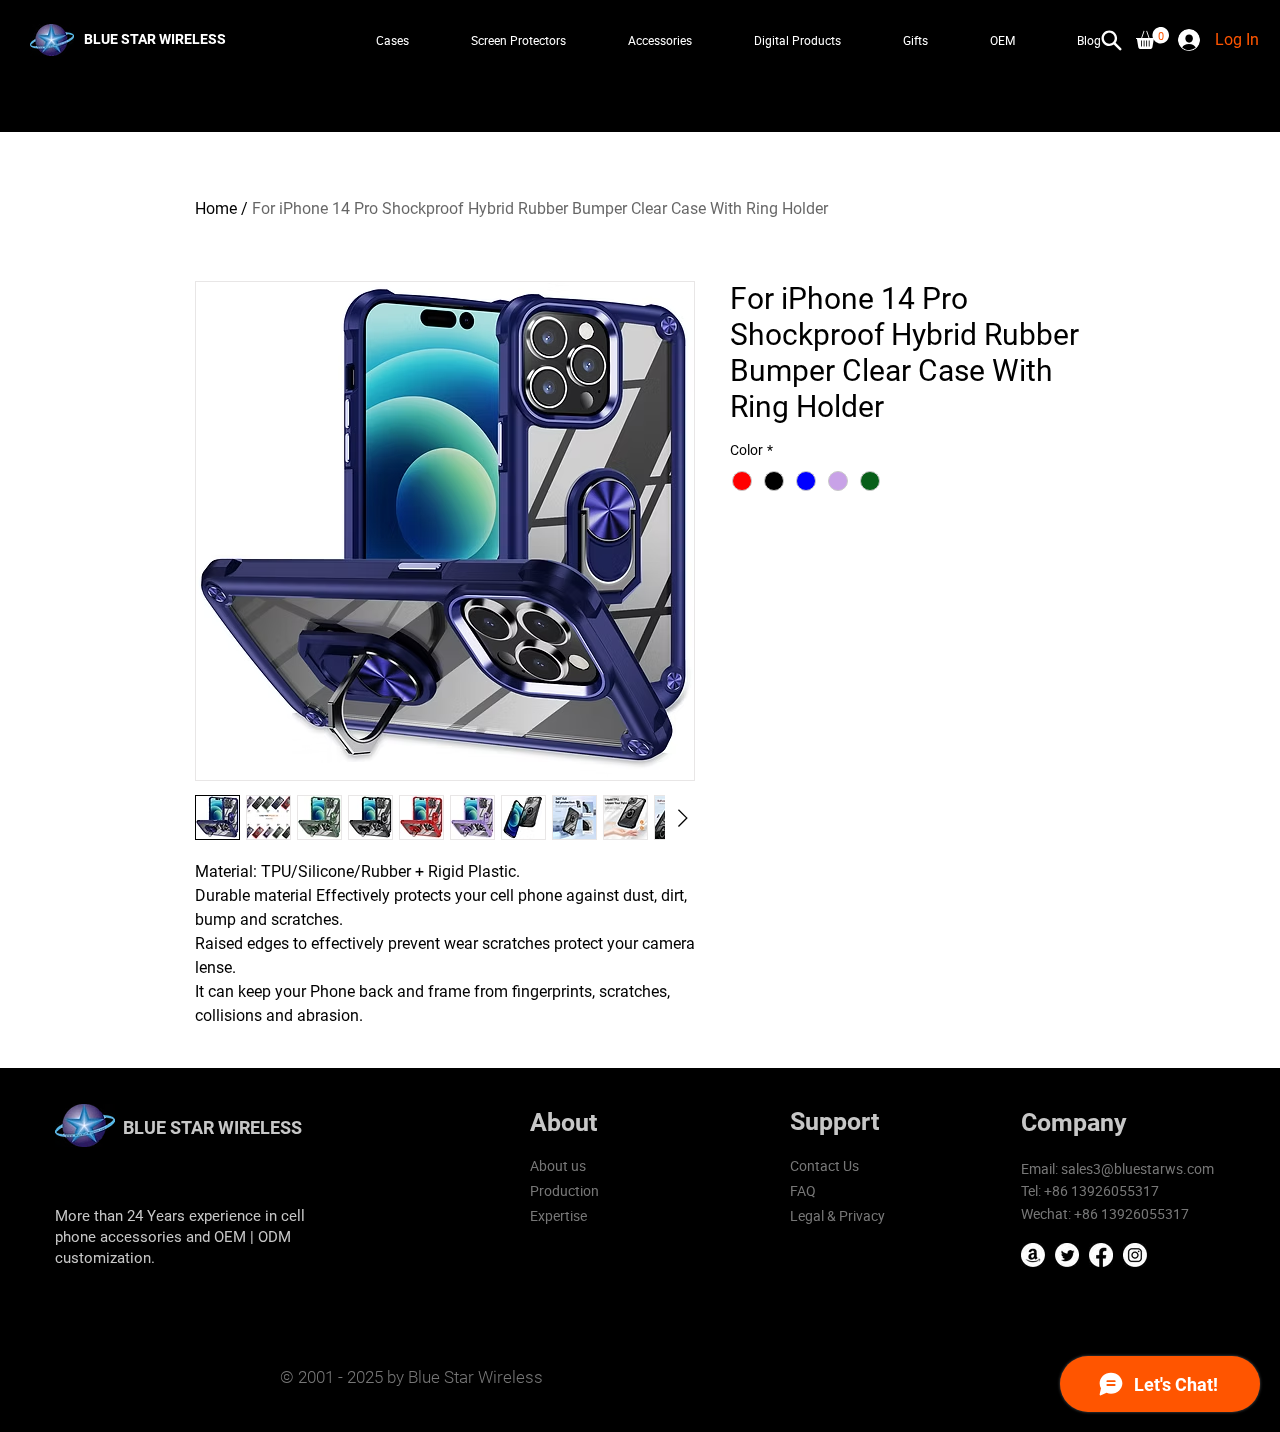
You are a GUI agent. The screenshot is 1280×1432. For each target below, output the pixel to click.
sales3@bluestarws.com (1137, 1168)
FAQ (803, 1190)
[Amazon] (1033, 1255)
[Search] (1112, 40)
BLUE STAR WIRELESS (212, 1127)
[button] (1152, 38)
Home (216, 208)
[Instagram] (1135, 1255)
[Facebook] (1101, 1255)
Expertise (558, 1215)
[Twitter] (1067, 1255)
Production (564, 1190)
